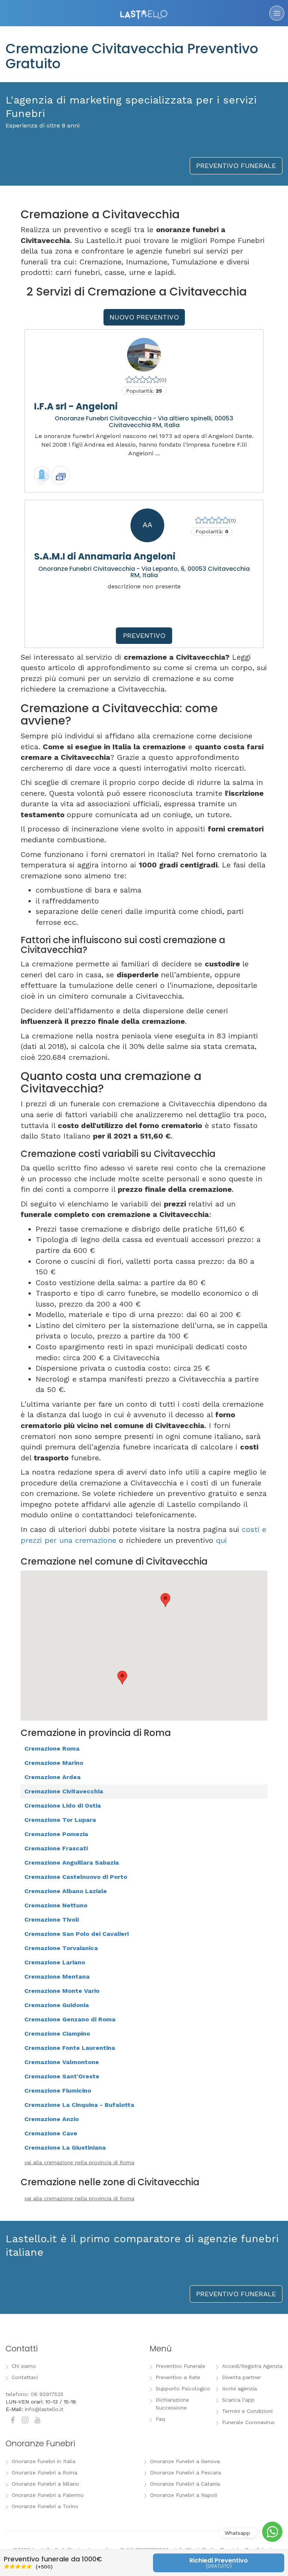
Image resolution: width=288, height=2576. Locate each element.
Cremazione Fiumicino (58, 2091)
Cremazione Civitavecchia (64, 1791)
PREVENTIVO (144, 635)
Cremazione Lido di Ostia (63, 1806)
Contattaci (25, 2377)
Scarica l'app (238, 2400)
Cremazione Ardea (52, 1777)
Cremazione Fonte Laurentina (70, 2048)
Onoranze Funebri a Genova (185, 2461)
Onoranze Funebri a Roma (44, 2472)
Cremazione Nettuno (56, 1905)
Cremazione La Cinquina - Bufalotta (79, 2105)
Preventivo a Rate (178, 2377)
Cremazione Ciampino (57, 2034)
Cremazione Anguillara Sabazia (72, 1863)
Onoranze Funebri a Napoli (184, 2495)
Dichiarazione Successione (172, 2404)
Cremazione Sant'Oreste (62, 2076)
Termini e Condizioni (247, 2411)
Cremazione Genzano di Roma (70, 2019)
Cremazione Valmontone (62, 2062)
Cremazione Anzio (52, 2119)
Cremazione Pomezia (56, 1834)
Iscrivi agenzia (239, 2388)
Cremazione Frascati (56, 1848)
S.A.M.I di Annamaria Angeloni (105, 556)
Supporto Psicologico (183, 2388)
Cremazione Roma (52, 1749)
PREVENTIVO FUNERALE (236, 166)
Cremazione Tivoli (52, 1920)
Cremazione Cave (51, 2133)
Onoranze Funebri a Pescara (185, 2472)
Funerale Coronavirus (248, 2422)
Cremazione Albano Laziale (66, 1891)
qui (221, 1540)
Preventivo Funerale (180, 2366)
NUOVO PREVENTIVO (144, 317)
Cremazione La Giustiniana (65, 2148)
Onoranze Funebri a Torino (45, 2506)
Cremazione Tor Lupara (60, 1820)
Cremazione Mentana (57, 1977)
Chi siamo (24, 2366)
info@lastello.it (44, 2409)
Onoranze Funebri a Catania (185, 2484)
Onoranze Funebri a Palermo (48, 2495)
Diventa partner (241, 2377)
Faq (160, 2419)
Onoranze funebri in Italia (43, 2461)
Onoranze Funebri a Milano (45, 2484)
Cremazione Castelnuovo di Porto (76, 1877)
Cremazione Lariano (55, 1962)
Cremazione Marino (54, 1763)
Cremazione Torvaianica (61, 1948)
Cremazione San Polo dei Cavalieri (76, 1934)
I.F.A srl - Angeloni (76, 406)
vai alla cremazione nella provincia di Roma (79, 2162)
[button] (165, 1600)
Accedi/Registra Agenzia (252, 2366)
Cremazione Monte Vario (62, 1991)
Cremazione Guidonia (57, 2005)
